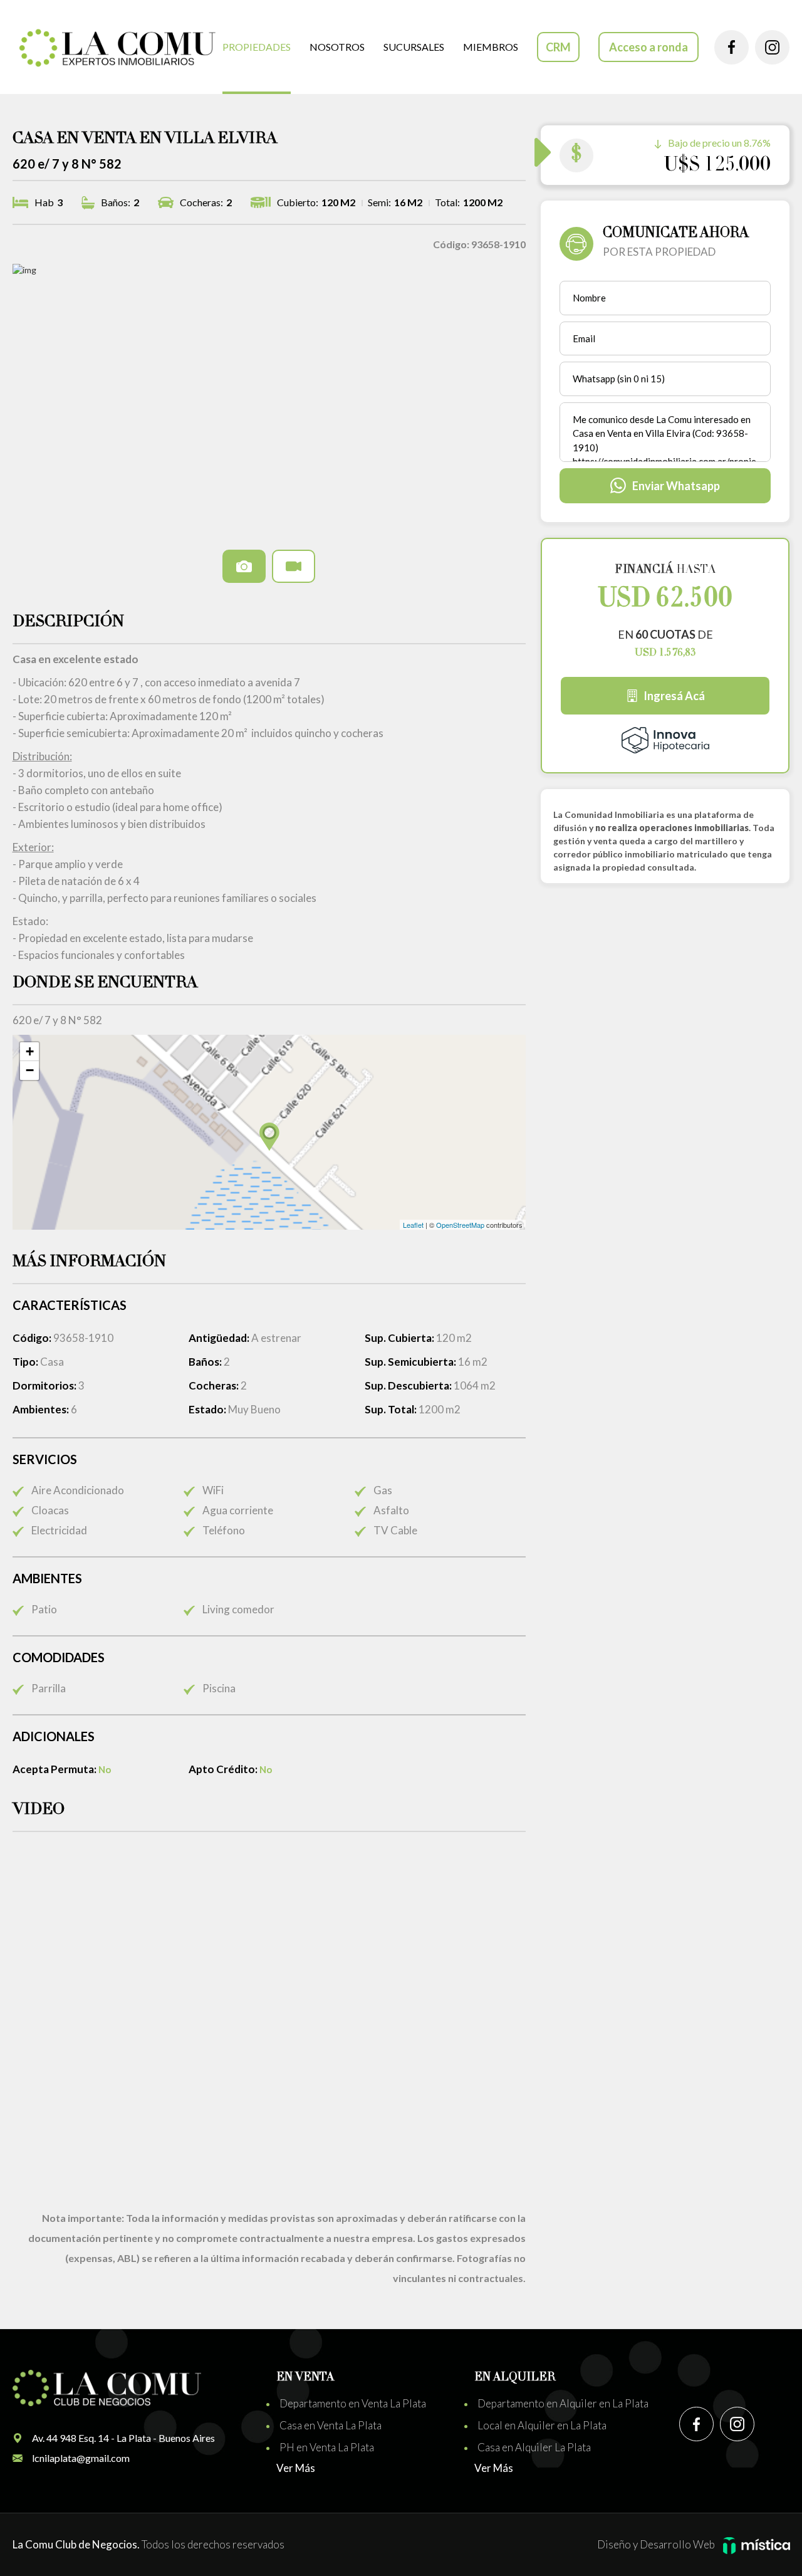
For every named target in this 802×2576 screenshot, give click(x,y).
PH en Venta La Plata (327, 2447)
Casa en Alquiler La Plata (534, 2447)
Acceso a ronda (648, 47)
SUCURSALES (414, 47)
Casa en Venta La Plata (331, 2425)
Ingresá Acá (674, 696)
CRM (558, 47)
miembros (491, 47)
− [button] (30, 1070)
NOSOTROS (337, 47)
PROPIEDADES (257, 47)
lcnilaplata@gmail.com (81, 2458)
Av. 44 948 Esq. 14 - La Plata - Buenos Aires (123, 2438)
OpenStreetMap (460, 1225)
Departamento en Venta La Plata (353, 2403)
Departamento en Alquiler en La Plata (563, 2403)
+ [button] (30, 1051)
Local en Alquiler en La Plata (542, 2425)
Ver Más (296, 2468)
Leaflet (413, 1225)
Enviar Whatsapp (676, 486)
